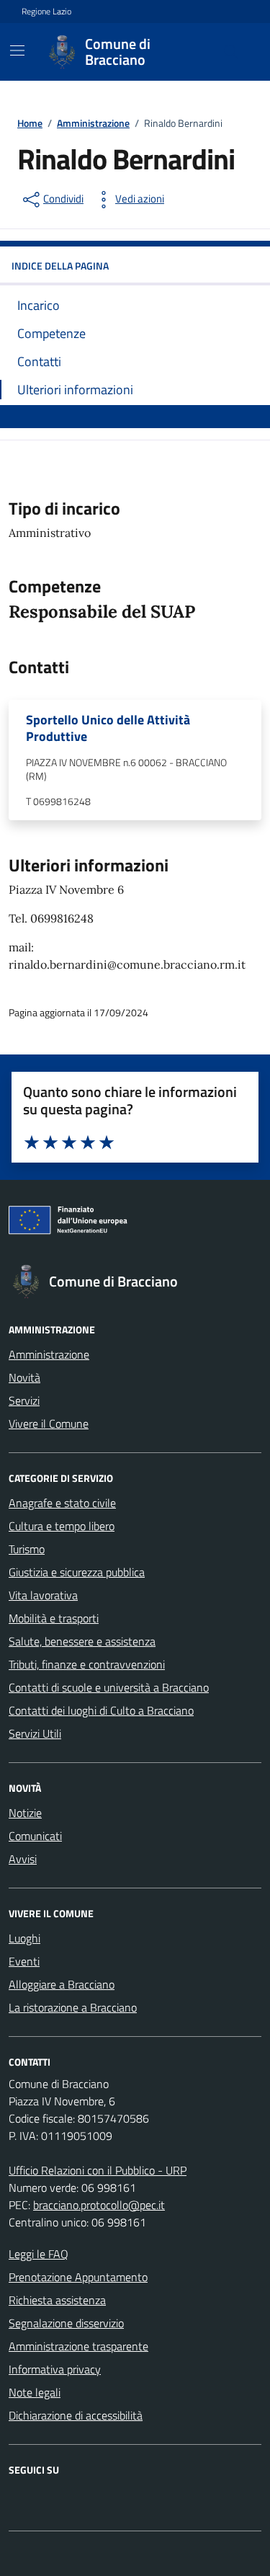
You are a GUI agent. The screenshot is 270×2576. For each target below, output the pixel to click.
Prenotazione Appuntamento (78, 2277)
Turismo (27, 1549)
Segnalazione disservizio (66, 2323)
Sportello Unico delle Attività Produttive (108, 728)
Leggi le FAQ (39, 2254)
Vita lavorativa (43, 1595)
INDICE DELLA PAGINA (60, 266)
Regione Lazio (46, 12)
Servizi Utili (35, 1733)
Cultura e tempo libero (62, 1526)
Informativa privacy (55, 2369)
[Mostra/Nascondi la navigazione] (17, 50)
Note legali (35, 2392)
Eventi (24, 1961)
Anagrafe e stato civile (62, 1503)
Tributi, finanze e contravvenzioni (87, 1664)
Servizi (24, 1400)
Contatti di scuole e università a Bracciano (109, 1687)
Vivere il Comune (49, 1424)
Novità (24, 1377)
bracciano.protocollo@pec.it (99, 2205)
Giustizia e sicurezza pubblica (77, 1572)
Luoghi (24, 1938)
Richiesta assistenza (57, 2300)
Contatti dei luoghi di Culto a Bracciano (101, 1710)
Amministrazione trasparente (78, 2346)
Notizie (25, 1813)
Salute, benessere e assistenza (82, 1641)
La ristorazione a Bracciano (73, 2007)
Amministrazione (49, 1354)
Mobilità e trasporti (54, 1618)
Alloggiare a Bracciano (62, 1984)
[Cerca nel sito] (231, 52)
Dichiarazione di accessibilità (76, 2415)
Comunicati (35, 1836)
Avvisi (23, 1859)
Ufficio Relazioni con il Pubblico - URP (98, 2170)
